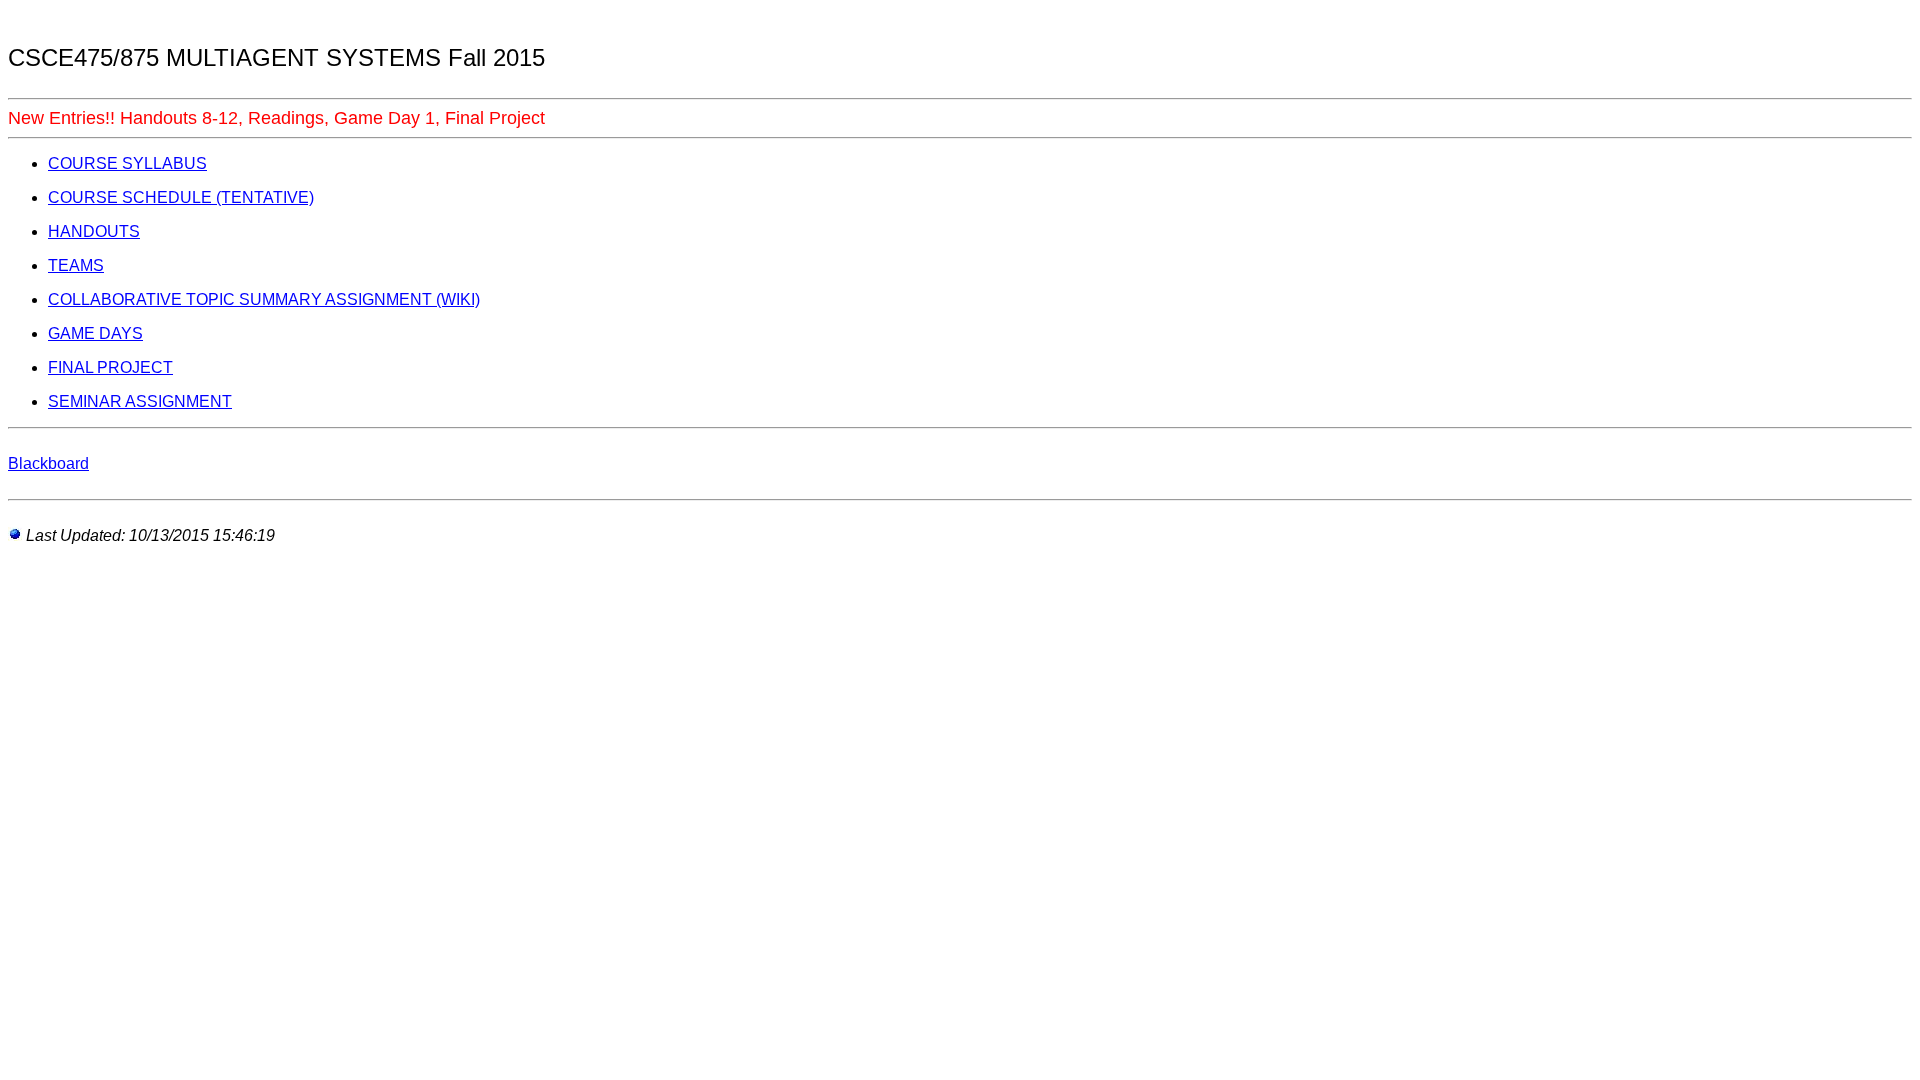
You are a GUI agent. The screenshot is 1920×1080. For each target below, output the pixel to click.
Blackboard (48, 463)
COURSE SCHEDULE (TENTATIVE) (181, 197)
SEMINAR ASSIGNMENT (140, 401)
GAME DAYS (95, 333)
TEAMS (76, 265)
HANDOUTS (94, 231)
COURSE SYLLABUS (127, 163)
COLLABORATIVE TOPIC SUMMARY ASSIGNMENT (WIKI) (264, 299)
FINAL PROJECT (110, 367)
